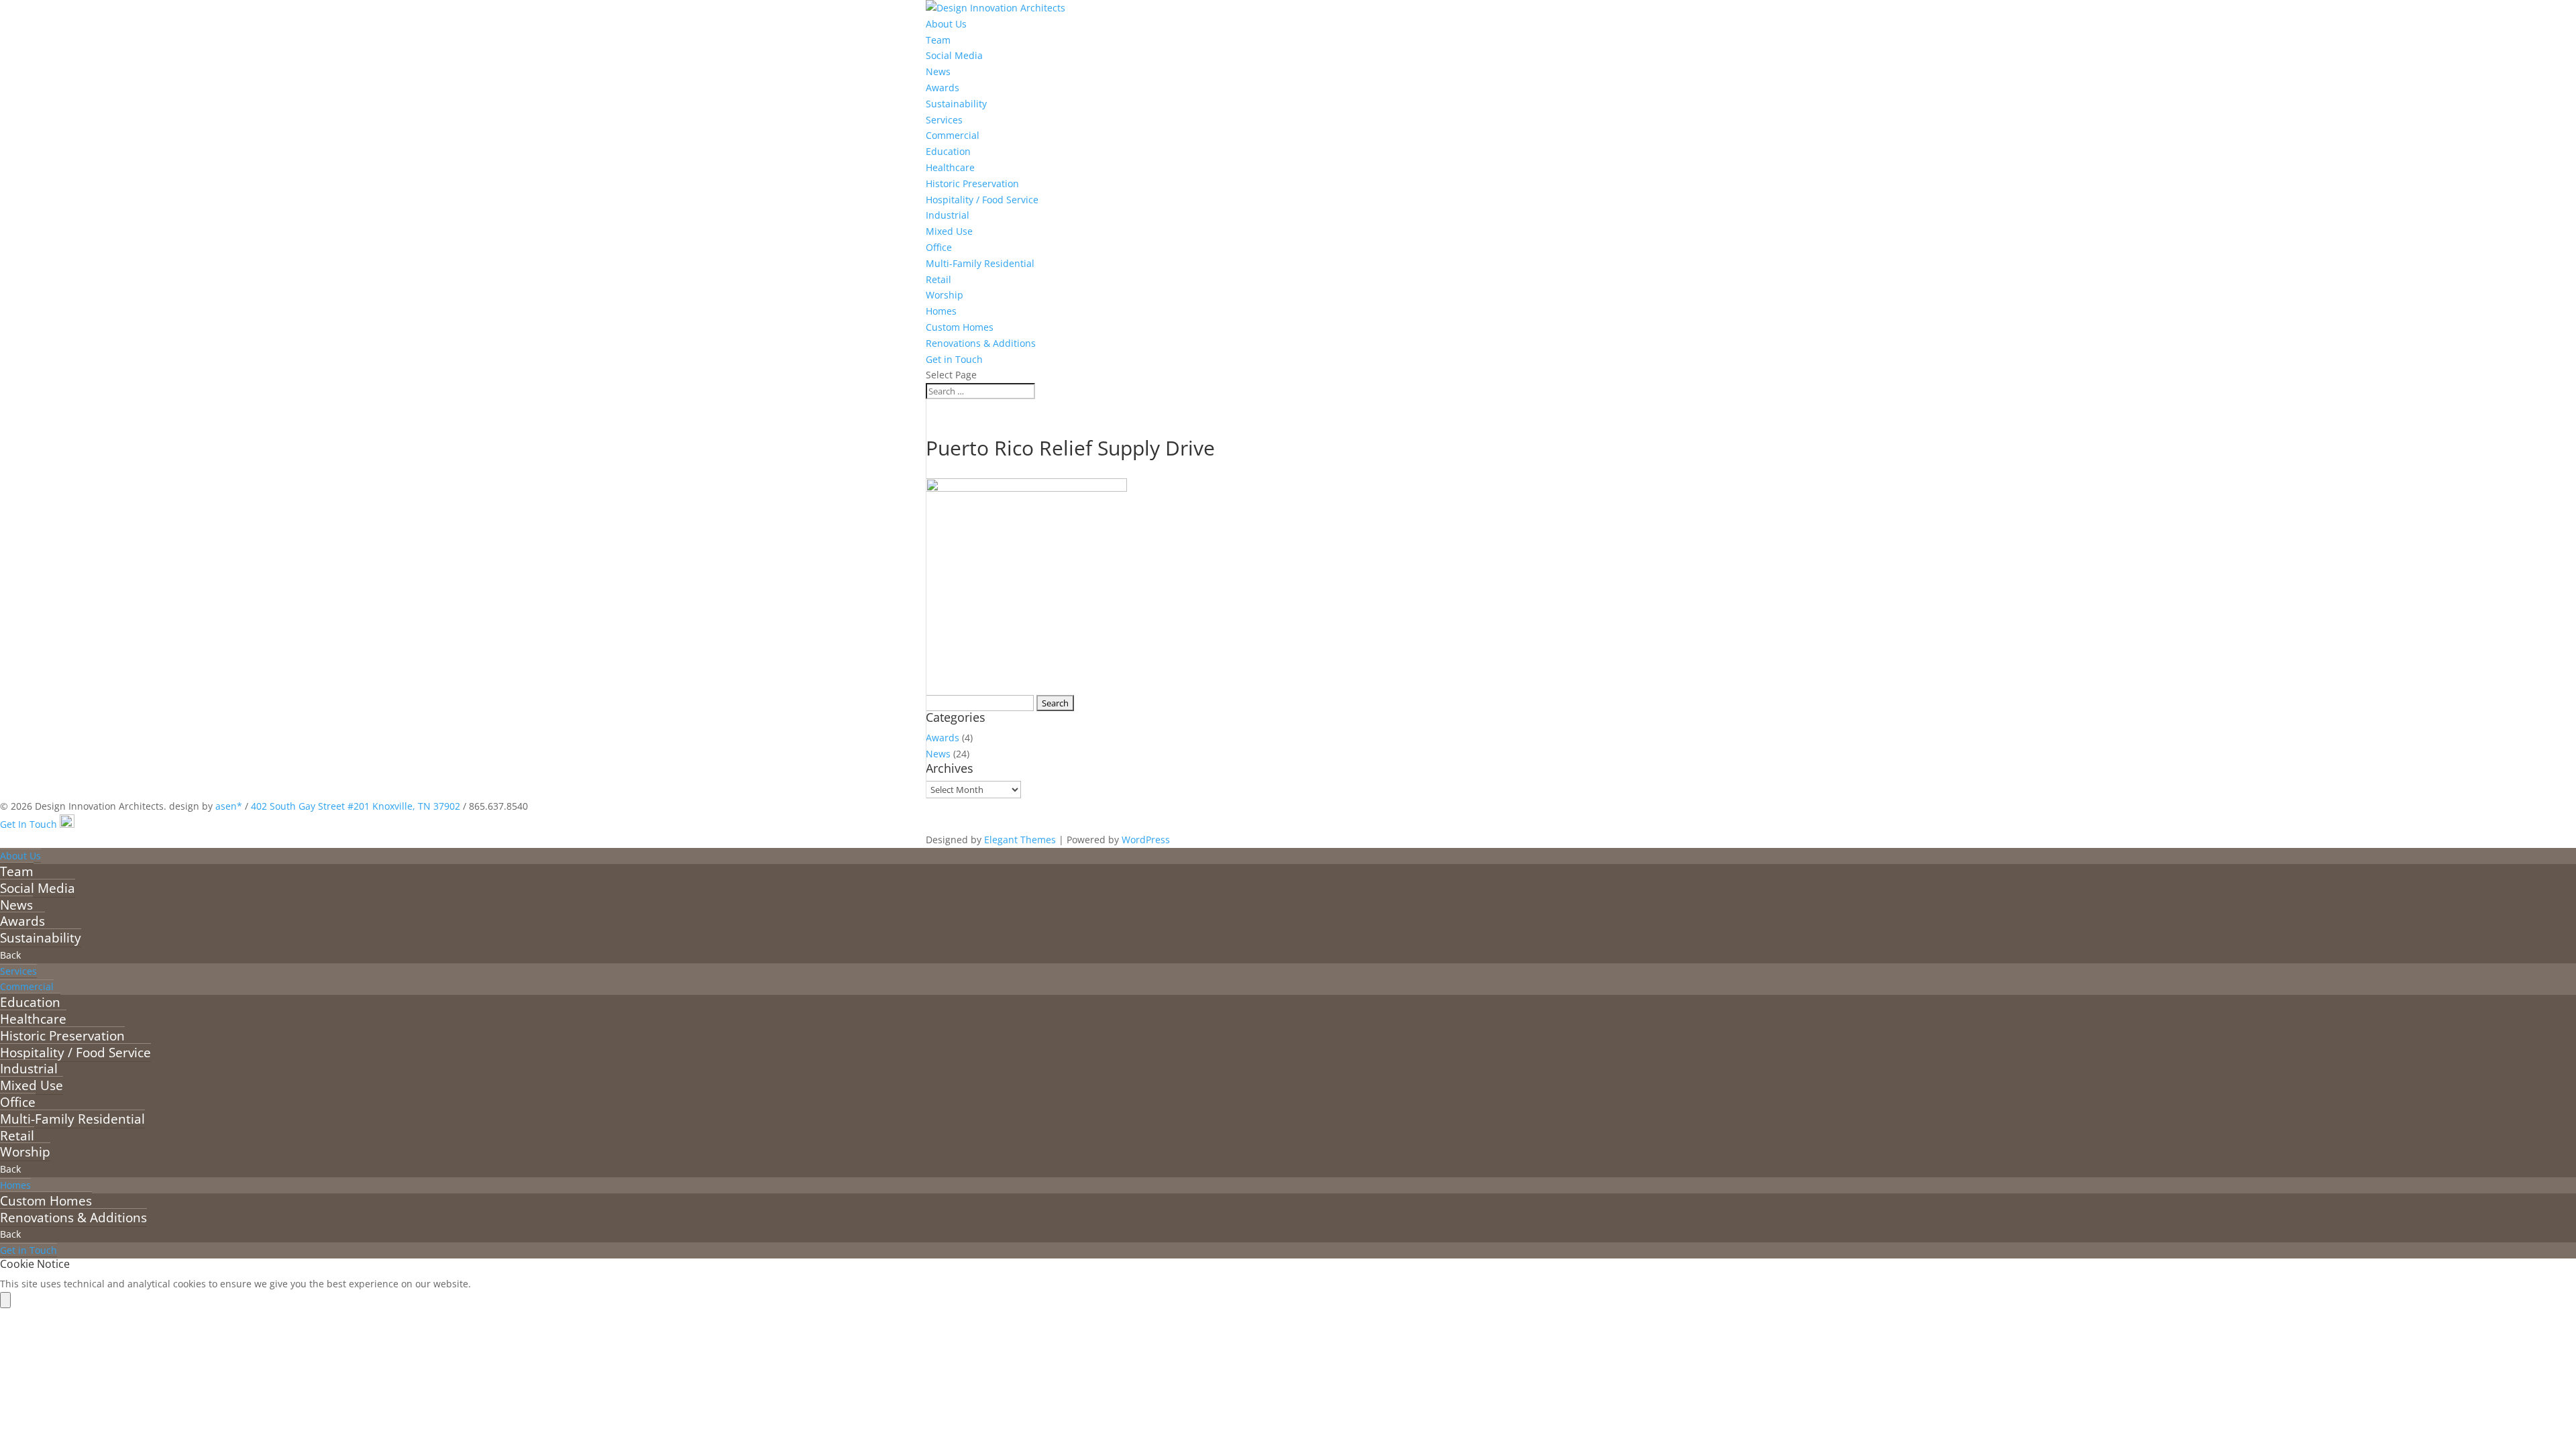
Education (948, 151)
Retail (938, 279)
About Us (946, 24)
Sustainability (956, 104)
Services (944, 120)
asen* (229, 806)
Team (938, 40)
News (938, 71)
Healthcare (950, 167)
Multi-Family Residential (980, 263)
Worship (945, 295)
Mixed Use (949, 231)
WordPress (1146, 840)
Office (939, 247)
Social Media (954, 55)
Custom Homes (960, 327)
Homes (941, 311)
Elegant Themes (1020, 840)
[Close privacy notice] (5, 1300)
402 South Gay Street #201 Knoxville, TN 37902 (356, 806)
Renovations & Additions (981, 343)
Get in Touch (954, 359)
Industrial (948, 215)
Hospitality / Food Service (982, 200)
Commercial (953, 135)
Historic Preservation (972, 183)
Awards (943, 88)
